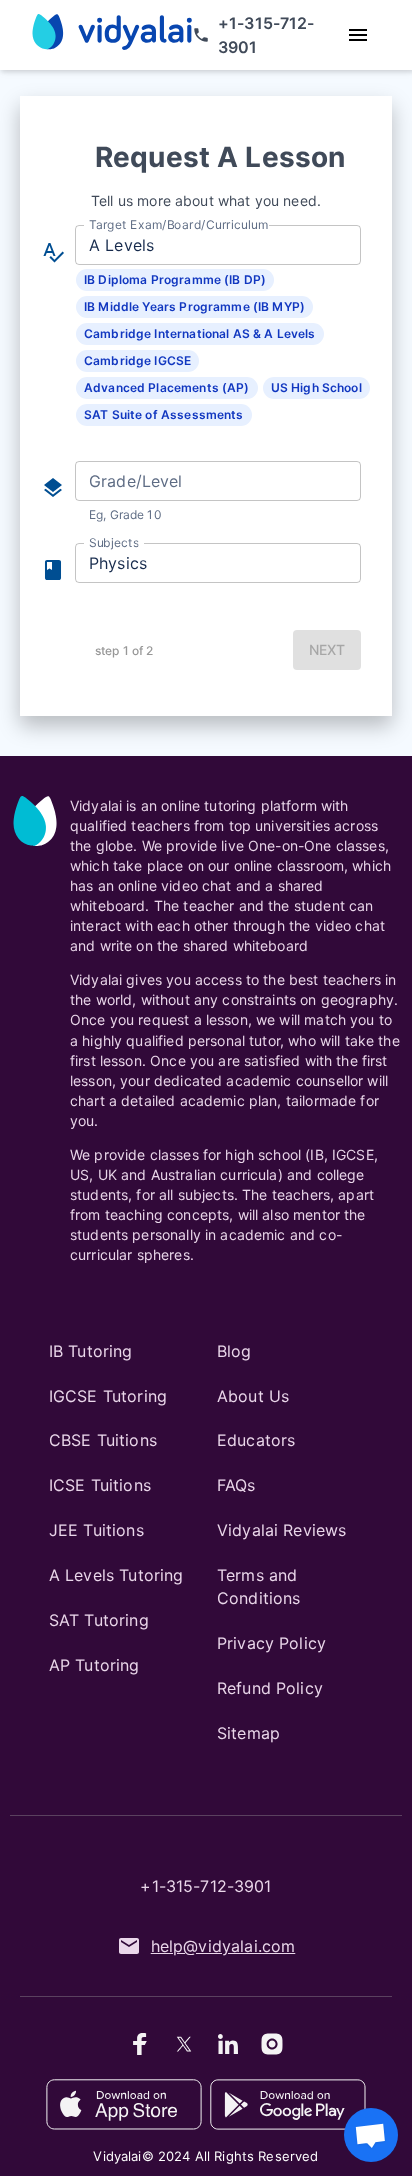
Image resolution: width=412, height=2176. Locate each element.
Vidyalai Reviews (281, 1530)
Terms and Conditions (259, 1586)
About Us (253, 1396)
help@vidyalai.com (223, 1946)
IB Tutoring (91, 1351)
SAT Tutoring (99, 1620)
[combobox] (216, 245)
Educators (256, 1440)
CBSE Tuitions (103, 1440)
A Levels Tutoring (116, 1575)
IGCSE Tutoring (108, 1396)
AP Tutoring (94, 1665)
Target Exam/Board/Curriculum (178, 224)
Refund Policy (270, 1688)
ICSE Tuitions (100, 1485)
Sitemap (248, 1733)
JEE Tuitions (96, 1530)
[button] (175, 280)
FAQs (236, 1485)
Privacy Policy (271, 1643)
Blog (234, 1351)
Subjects (114, 542)
